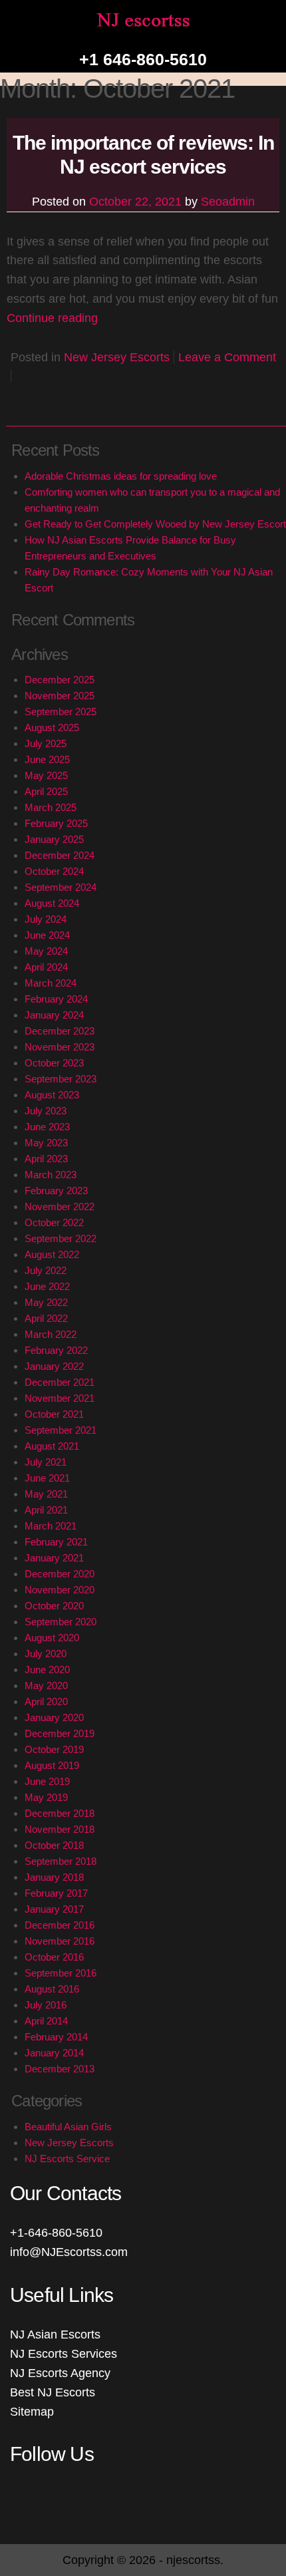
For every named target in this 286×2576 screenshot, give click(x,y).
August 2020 (52, 1638)
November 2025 (60, 696)
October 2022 (54, 1222)
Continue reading (52, 318)
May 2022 (46, 1302)
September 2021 (61, 1430)
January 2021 (54, 1558)
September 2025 (61, 712)
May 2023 (46, 1143)
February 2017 (56, 1893)
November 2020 (60, 1590)
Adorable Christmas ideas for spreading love (121, 476)
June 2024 (47, 935)
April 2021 (46, 1510)
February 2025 (56, 823)
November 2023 (60, 1047)
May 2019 (46, 1797)
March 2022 (51, 1334)
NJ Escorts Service (67, 2159)
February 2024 (56, 999)
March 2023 (51, 1175)
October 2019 (54, 1749)
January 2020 (54, 1717)
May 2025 (46, 775)
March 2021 (51, 1526)
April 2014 (46, 2021)
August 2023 (52, 1095)
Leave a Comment (227, 357)
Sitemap (32, 2412)
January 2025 (54, 839)
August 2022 (52, 1254)
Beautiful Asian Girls (68, 2127)
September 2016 (61, 1973)
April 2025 (46, 791)
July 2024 (46, 919)
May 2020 (46, 1686)
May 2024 (46, 951)
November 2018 (60, 1829)
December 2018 (60, 1813)
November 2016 (60, 1941)
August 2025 (52, 727)
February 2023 (56, 1191)
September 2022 (61, 1238)
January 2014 (54, 2053)
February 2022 (56, 1350)
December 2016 (60, 1925)
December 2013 (60, 2069)
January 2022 (54, 1366)
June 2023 (47, 1127)
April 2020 (46, 1701)
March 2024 (51, 983)
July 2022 (46, 1270)
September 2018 (61, 1861)
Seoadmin (228, 202)
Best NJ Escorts (53, 2392)
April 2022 (46, 1318)
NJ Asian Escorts (55, 2334)
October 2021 (54, 1414)
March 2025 (51, 807)
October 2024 (54, 871)
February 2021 (56, 1542)
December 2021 (60, 1382)
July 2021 (46, 1462)
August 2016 (52, 1989)
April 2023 (46, 1159)
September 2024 (61, 887)
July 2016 (46, 2005)
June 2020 (47, 1670)
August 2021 (52, 1446)
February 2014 (56, 2037)
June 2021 (47, 1478)
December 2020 (60, 1574)
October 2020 (54, 1606)
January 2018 (54, 1877)
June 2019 (47, 1781)
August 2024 (52, 903)
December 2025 (60, 680)
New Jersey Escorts (117, 357)
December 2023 (60, 1031)
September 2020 (61, 1622)
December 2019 (60, 1733)
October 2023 (54, 1063)
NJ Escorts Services (64, 2354)
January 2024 (54, 1015)
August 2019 (52, 1765)
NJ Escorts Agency (60, 2373)
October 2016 (54, 1957)
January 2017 (54, 1909)
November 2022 (60, 1207)
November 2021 (60, 1398)
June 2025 (47, 759)
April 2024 (46, 967)
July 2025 (46, 743)
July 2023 (46, 1111)
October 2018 (54, 1845)
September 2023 (61, 1079)
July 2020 (46, 1654)
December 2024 (60, 855)
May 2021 (46, 1494)
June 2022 (47, 1286)
